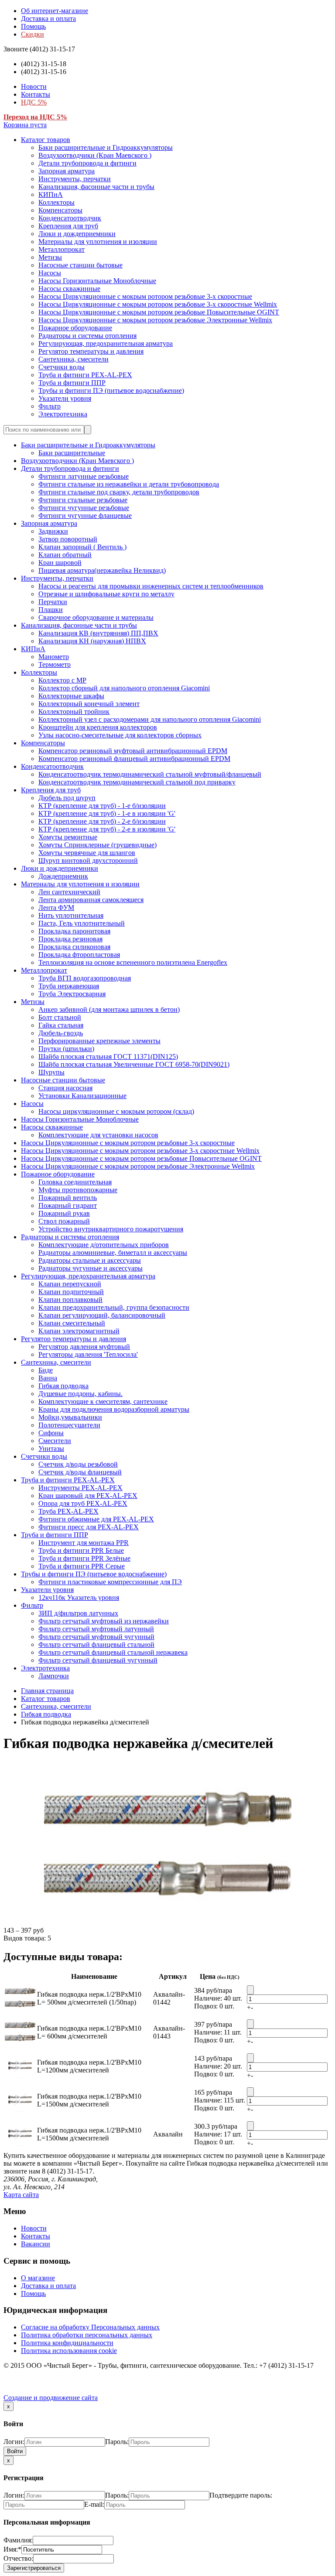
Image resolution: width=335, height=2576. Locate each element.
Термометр (55, 664)
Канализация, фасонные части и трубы (96, 187)
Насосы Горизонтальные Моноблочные (97, 281)
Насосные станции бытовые (80, 265)
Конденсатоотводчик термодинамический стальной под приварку (137, 782)
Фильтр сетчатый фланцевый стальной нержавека (113, 1652)
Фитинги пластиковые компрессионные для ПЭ (110, 1582)
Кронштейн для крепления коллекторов (98, 727)
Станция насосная (65, 1088)
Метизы (50, 257)
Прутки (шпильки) (66, 1049)
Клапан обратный (65, 555)
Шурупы (51, 1072)
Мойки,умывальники (70, 1417)
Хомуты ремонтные (68, 837)
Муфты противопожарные (78, 1190)
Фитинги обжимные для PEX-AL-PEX (96, 1519)
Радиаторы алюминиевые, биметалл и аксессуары (113, 1253)
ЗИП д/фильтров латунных (78, 1613)
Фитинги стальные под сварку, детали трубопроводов (119, 492)
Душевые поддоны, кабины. (80, 1394)
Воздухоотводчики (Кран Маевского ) (95, 155)
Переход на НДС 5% (35, 117)
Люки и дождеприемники (77, 234)
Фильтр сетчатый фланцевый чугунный (98, 1660)
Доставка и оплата (48, 19)
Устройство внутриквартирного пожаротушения (111, 1229)
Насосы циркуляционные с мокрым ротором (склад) (116, 1111)
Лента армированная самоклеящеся (91, 900)
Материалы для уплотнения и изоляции (98, 242)
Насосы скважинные (69, 289)
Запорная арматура (67, 171)
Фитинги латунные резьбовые (84, 476)
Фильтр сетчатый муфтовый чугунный (96, 1637)
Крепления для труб (68, 226)
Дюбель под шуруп (67, 798)
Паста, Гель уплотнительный (82, 923)
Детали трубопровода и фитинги (87, 163)
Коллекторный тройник (74, 712)
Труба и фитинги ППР (72, 383)
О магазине (38, 2278)
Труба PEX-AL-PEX (68, 1511)
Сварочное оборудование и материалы (96, 617)
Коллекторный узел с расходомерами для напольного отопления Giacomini (150, 719)
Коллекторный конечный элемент (89, 704)
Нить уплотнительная (71, 915)
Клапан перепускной (70, 1284)
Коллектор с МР (62, 680)
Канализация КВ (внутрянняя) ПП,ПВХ (98, 633)
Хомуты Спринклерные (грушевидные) (97, 845)
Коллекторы (56, 202)
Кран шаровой (60, 563)
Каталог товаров (46, 140)
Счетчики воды (62, 367)
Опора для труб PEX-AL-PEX (83, 1503)
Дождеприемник (63, 876)
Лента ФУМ (56, 908)
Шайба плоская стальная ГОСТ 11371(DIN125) (108, 1056)
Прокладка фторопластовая (79, 955)
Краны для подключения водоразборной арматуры (114, 1409)
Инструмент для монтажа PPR (84, 1543)
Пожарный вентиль (68, 1198)
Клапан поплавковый (70, 1300)
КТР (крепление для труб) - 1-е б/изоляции (102, 806)
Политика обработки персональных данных (87, 2335)
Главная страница (47, 1691)
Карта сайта (21, 2195)
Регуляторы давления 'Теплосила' (88, 1354)
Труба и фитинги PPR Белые (81, 1550)
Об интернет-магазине (55, 11)
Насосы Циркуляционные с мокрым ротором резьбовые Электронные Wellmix (155, 320)
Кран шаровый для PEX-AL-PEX (88, 1496)
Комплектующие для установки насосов (98, 1135)
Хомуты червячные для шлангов (87, 853)
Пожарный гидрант (68, 1205)
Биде (46, 1370)
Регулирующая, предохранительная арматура (106, 343)
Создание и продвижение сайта (51, 2398)
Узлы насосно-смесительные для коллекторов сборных (120, 735)
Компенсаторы (60, 210)
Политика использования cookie (69, 2351)
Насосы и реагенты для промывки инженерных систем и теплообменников (151, 586)
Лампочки (54, 1676)
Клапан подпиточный (71, 1292)
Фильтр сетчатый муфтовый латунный (96, 1629)
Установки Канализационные (82, 1096)
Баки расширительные (72, 453)
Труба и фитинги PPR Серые (82, 1566)
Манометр (54, 657)
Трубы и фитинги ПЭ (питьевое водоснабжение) (111, 390)
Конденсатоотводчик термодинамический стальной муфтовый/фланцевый (150, 774)
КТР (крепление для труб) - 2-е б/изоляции (102, 821)
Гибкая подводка (63, 1386)
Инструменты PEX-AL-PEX (80, 1488)
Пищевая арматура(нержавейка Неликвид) (102, 570)
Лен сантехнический (69, 892)
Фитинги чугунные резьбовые (84, 508)
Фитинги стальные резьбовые (83, 500)
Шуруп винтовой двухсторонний (88, 860)
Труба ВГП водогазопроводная (85, 978)
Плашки (51, 610)
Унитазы (51, 1449)
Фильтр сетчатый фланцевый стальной (96, 1645)
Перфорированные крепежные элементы (99, 1041)
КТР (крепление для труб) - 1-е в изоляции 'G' (107, 813)
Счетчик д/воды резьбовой (78, 1464)
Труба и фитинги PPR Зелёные (84, 1558)
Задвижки (53, 531)
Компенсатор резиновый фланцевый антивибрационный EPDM (134, 759)
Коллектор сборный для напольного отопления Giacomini (124, 688)
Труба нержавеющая (69, 986)
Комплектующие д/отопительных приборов (104, 1245)
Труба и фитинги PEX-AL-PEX (85, 375)
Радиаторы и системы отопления (87, 336)
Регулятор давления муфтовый (84, 1347)
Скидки (32, 34)
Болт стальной (60, 1017)
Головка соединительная (75, 1182)
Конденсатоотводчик (70, 218)
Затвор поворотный (68, 539)
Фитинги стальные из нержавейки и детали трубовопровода (129, 484)
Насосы (50, 273)
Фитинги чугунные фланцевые (85, 516)
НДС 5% (34, 102)
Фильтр (50, 406)
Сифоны (51, 1433)
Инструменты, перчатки (75, 179)
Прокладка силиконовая (74, 947)
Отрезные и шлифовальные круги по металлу (106, 594)
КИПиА (51, 194)
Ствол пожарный (64, 1221)
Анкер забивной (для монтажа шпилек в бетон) (109, 1009)
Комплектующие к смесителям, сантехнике (103, 1401)
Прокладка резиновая (70, 939)
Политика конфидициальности (67, 2343)
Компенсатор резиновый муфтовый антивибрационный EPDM (133, 751)
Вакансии (36, 2244)
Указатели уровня (65, 398)
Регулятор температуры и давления (91, 351)
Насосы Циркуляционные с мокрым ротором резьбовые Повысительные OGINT (159, 312)
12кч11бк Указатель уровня (79, 1597)
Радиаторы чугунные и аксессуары (91, 1268)
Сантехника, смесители (73, 359)
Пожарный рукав (64, 1213)
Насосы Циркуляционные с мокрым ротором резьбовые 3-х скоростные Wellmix (158, 304)
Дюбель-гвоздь (61, 1033)
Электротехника (63, 414)
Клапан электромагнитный (79, 1331)
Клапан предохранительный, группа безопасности (114, 1307)
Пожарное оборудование (75, 328)
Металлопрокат (62, 249)
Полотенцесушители (69, 1425)
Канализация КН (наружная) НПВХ (92, 641)
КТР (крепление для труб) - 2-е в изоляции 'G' (107, 829)
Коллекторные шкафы (71, 696)
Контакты (36, 94)
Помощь (33, 26)
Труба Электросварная (72, 994)
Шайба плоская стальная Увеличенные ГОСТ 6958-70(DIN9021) (134, 1064)
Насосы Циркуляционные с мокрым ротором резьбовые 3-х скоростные (145, 296)
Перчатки (53, 602)
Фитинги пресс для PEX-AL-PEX (89, 1527)
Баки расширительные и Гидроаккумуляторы (106, 147)
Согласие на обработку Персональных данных (90, 2327)
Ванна (48, 1378)
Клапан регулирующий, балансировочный (102, 1315)
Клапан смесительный (72, 1323)
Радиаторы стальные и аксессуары (90, 1260)
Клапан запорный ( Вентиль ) (82, 547)
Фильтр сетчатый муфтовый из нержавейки (104, 1621)
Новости (34, 86)
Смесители (55, 1441)
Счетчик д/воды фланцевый (80, 1472)
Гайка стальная (61, 1025)
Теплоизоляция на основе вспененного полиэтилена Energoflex (133, 962)
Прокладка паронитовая (74, 931)
